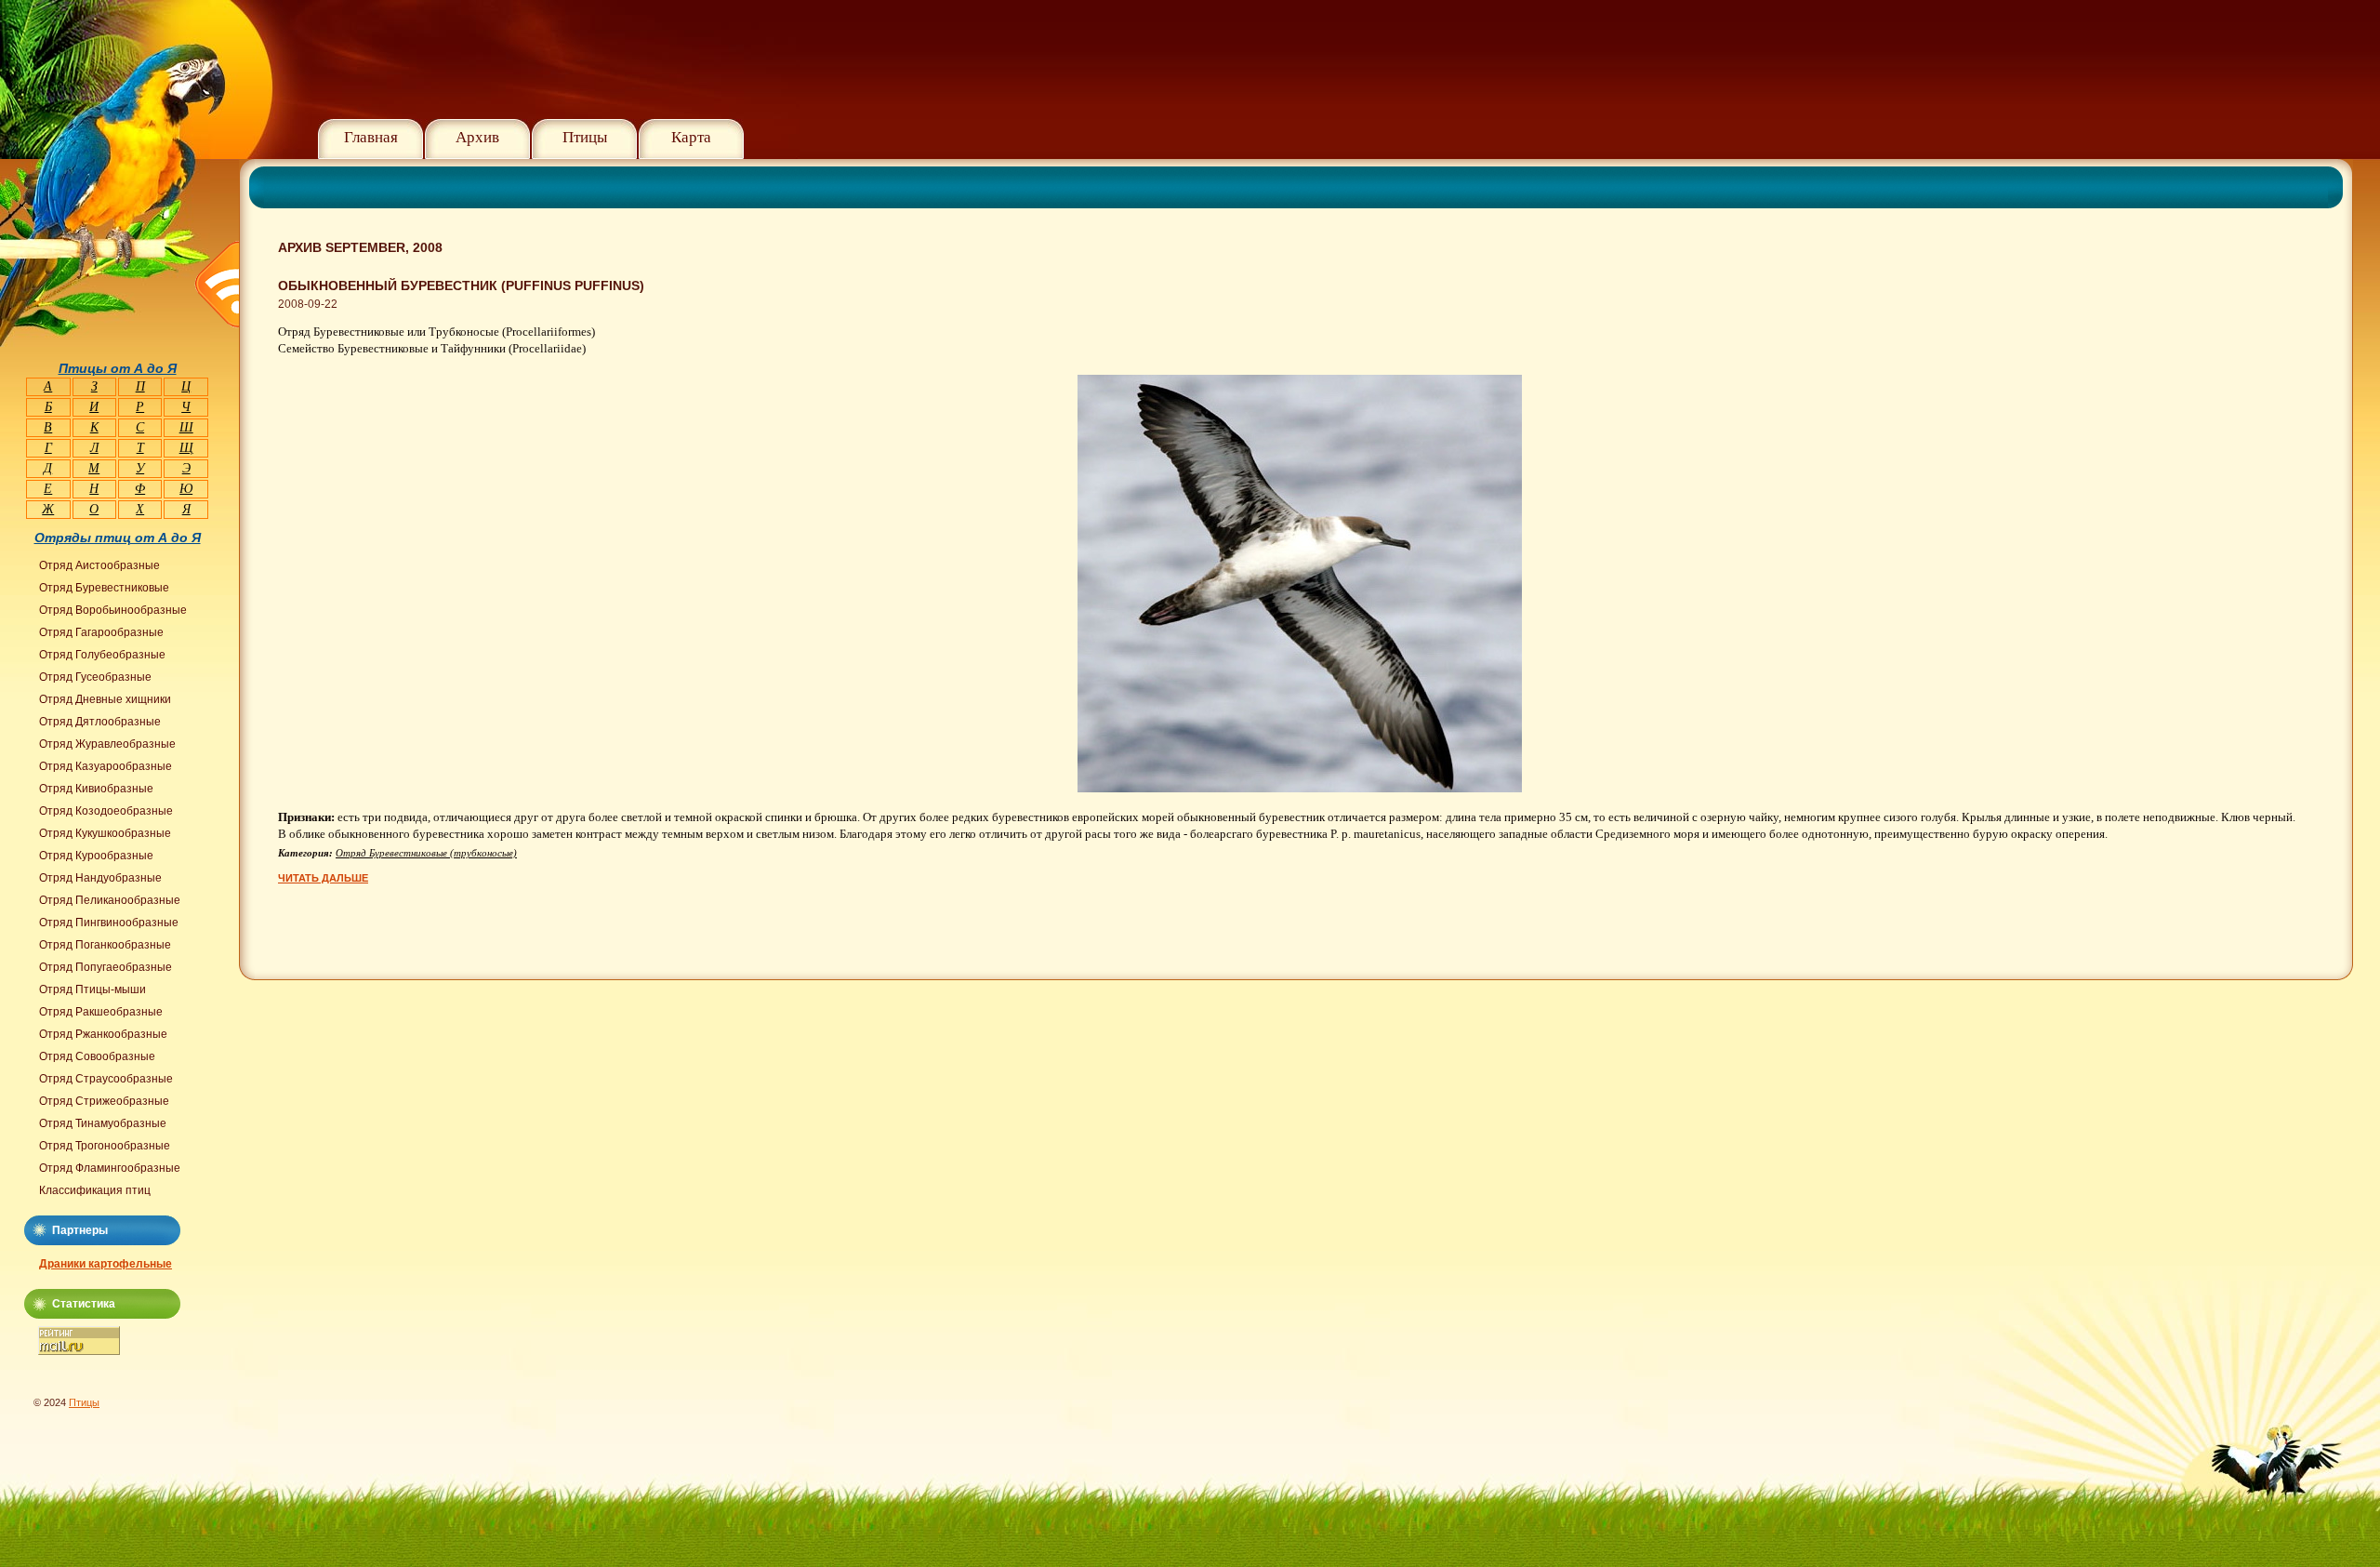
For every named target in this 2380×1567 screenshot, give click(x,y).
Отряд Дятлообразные (100, 722)
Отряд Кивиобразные (96, 789)
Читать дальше (323, 878)
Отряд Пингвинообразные (109, 923)
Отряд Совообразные (97, 1056)
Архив (477, 137)
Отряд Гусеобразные (95, 677)
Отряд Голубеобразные (102, 655)
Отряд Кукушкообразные (105, 833)
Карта (691, 137)
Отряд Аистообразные (99, 565)
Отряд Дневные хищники (105, 699)
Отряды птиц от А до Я (118, 538)
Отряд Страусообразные (106, 1079)
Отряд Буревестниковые (104, 588)
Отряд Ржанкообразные (103, 1034)
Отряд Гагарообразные (101, 632)
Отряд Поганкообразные (105, 945)
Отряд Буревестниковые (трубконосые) (426, 853)
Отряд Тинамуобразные (103, 1123)
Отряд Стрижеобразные (104, 1101)
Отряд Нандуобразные (100, 878)
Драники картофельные (106, 1264)
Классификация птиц (95, 1190)
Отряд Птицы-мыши (93, 989)
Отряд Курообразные (96, 856)
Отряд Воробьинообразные (113, 610)
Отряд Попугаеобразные (106, 967)
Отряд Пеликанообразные (110, 900)
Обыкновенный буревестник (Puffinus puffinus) (461, 286)
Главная (371, 137)
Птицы (585, 137)
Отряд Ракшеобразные (101, 1012)
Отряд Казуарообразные (106, 766)
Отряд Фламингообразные (110, 1168)
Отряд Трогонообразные (105, 1146)
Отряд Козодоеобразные (106, 811)
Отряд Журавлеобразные (107, 744)
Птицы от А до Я (118, 368)
